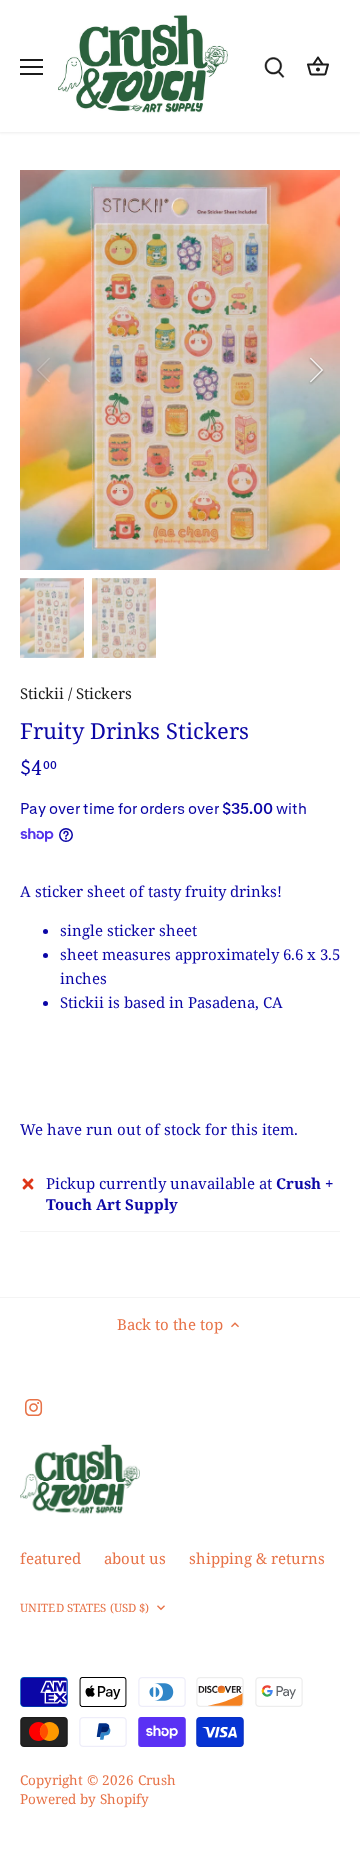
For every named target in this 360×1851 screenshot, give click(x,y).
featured (50, 1558)
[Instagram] (33, 1406)
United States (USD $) (84, 1608)
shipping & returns (257, 1558)
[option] (180, 370)
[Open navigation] (31, 67)
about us (135, 1558)
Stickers (104, 693)
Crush (157, 1780)
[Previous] (45, 370)
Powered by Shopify (84, 1799)
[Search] (274, 66)
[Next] (315, 370)
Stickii (42, 693)
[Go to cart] (318, 66)
